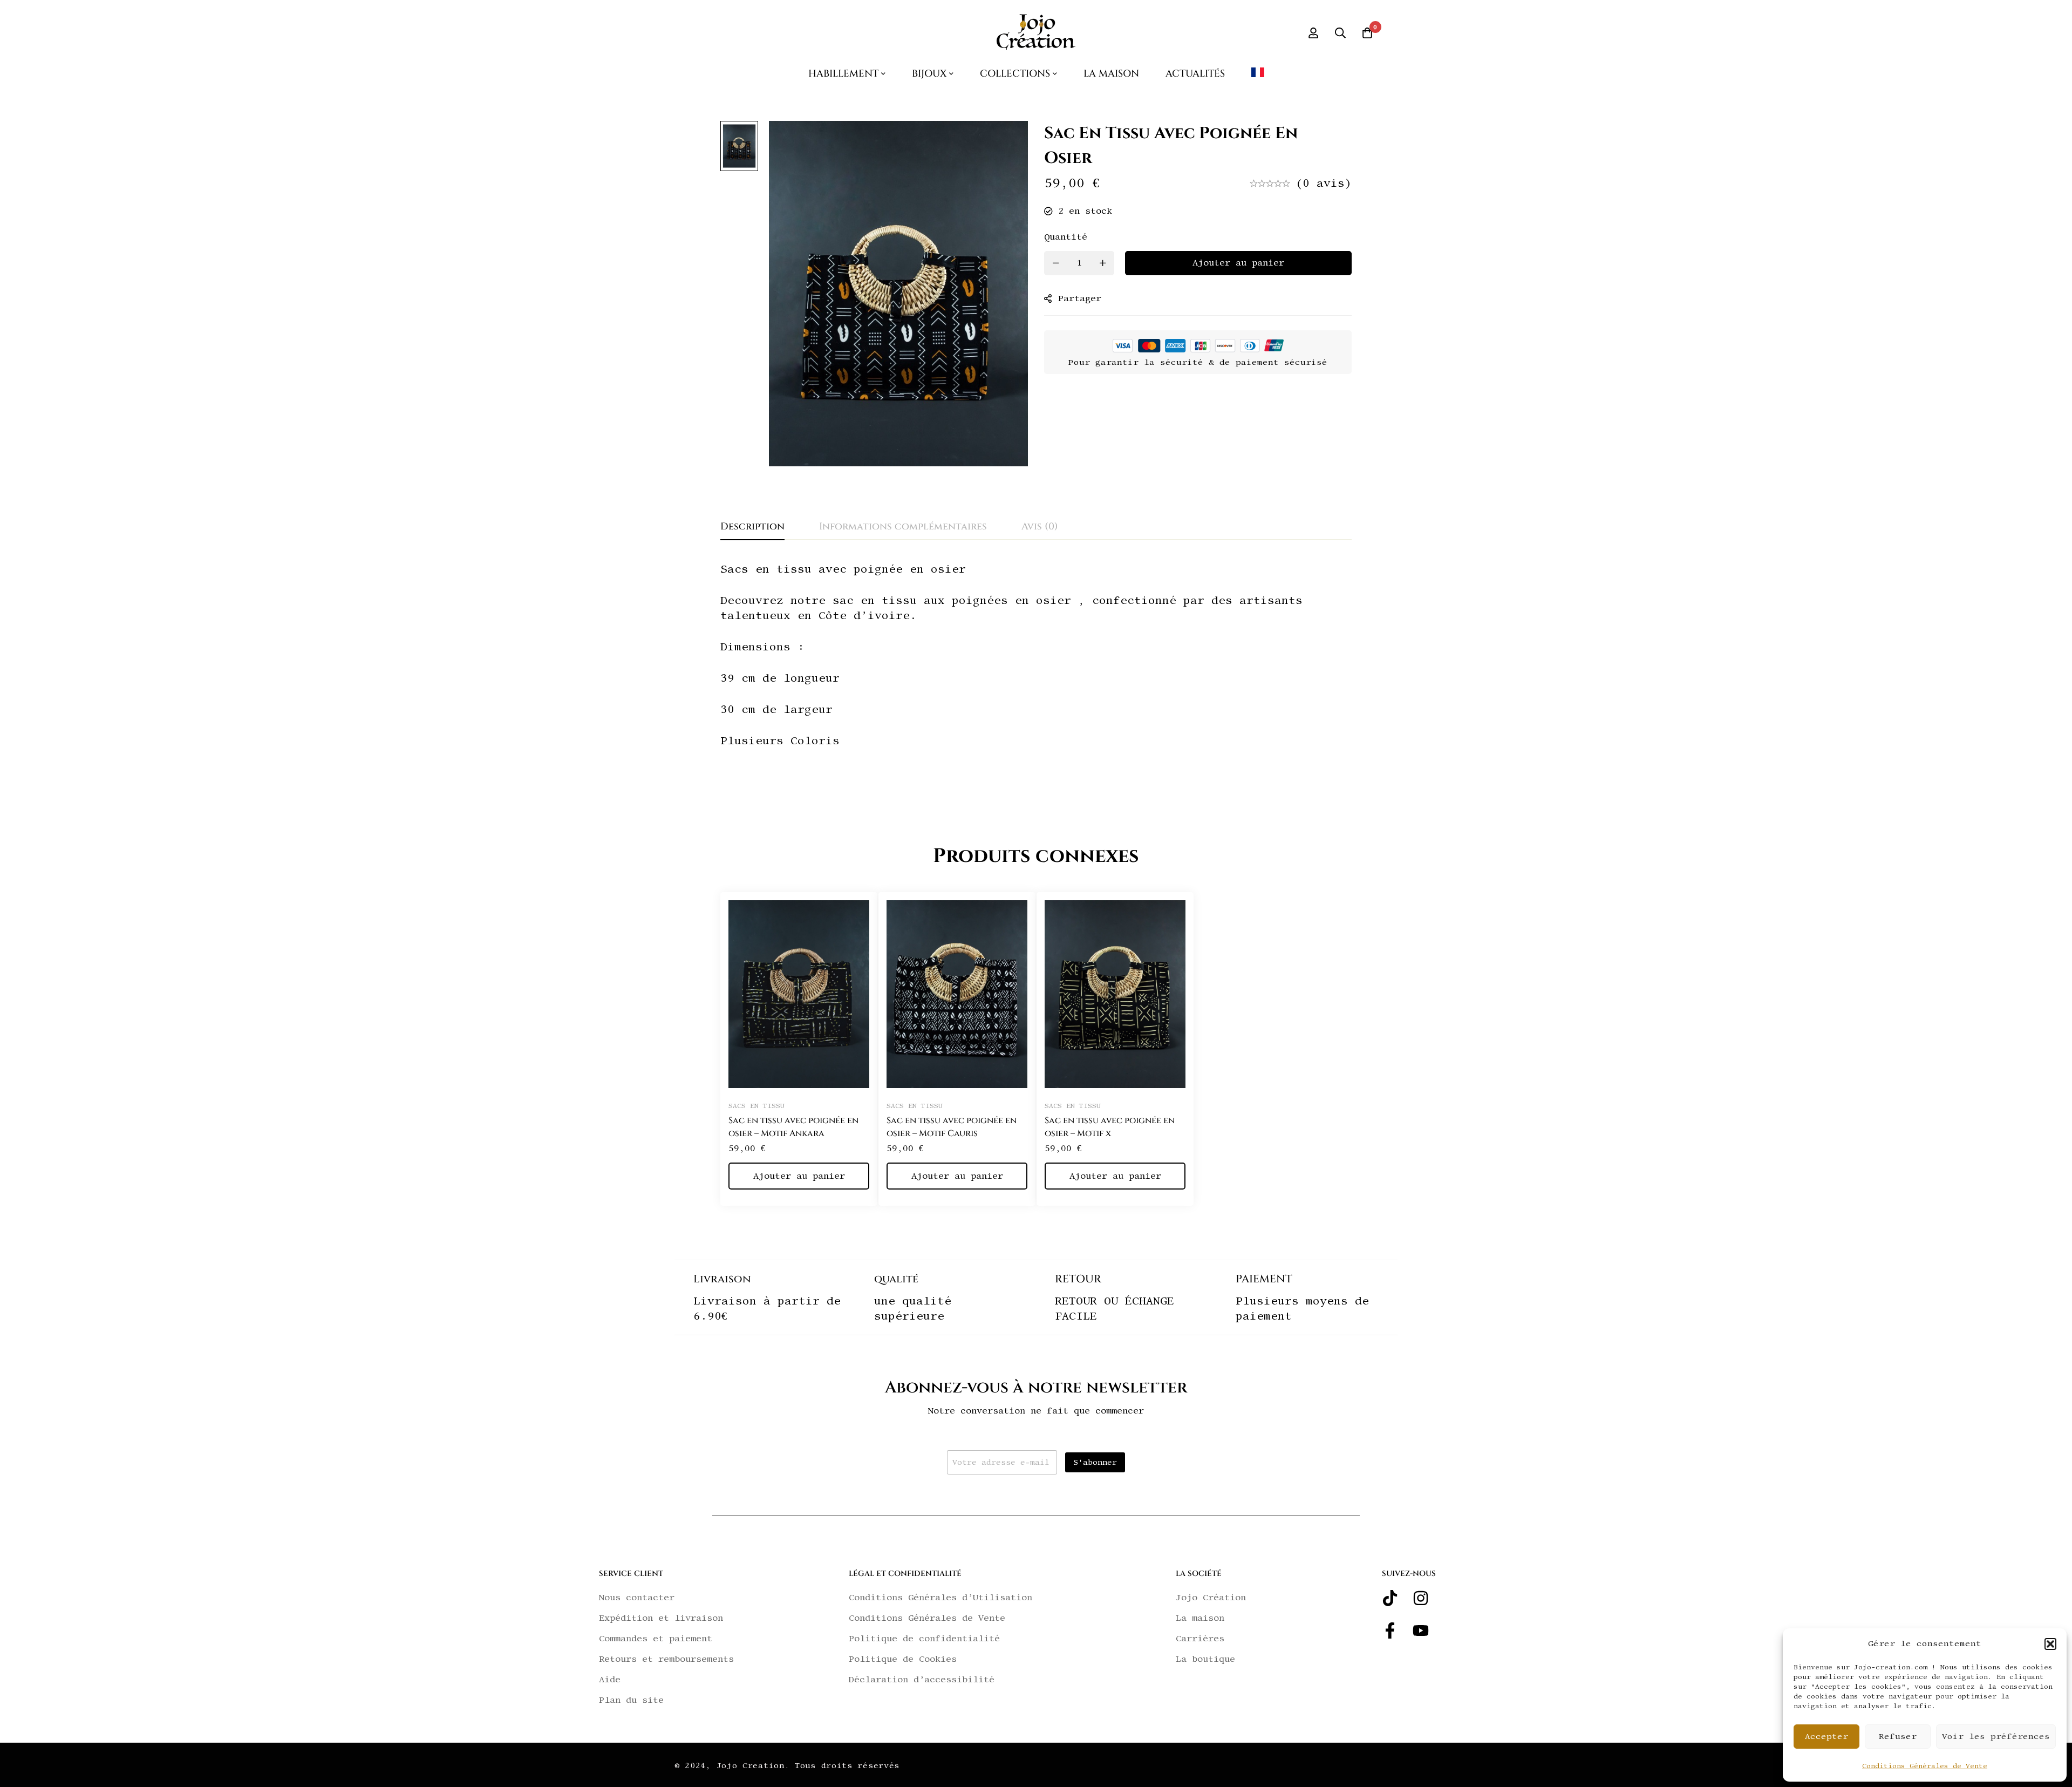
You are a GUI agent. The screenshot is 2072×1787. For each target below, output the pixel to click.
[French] (1258, 77)
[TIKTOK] (1390, 1598)
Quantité (1066, 237)
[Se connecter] (1313, 33)
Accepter (1826, 1737)
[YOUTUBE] (1421, 1630)
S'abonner (1095, 1462)
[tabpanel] (1036, 678)
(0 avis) (1324, 183)
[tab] (752, 527)
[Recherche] (1340, 33)
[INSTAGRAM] (1421, 1598)
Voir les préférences (1996, 1737)
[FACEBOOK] (1390, 1630)
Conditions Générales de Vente (1925, 1766)
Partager (1080, 298)
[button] (2050, 1644)
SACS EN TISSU (756, 1106)
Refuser (1898, 1737)
